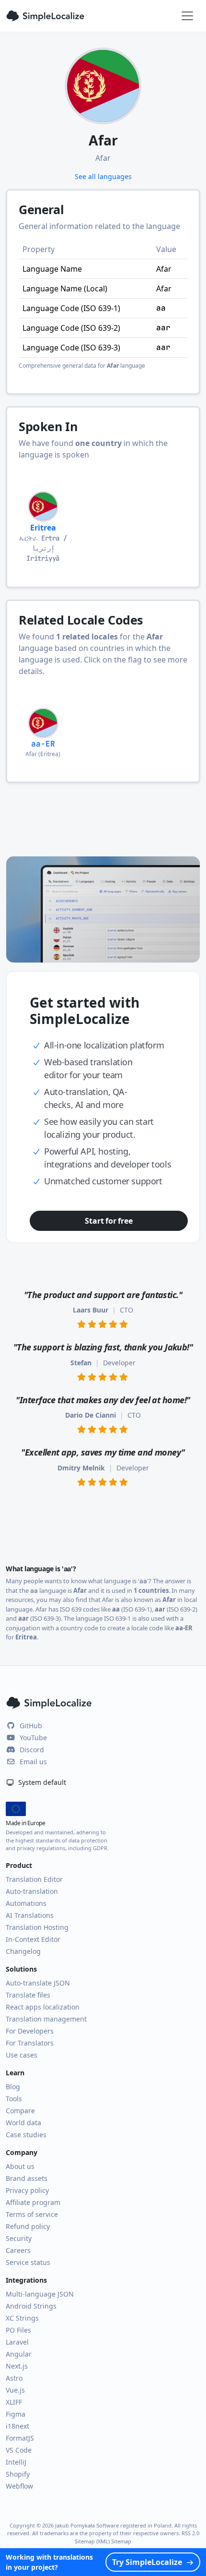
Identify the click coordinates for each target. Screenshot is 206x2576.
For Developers (30, 2031)
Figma (16, 2414)
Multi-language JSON (40, 2294)
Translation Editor (34, 1879)
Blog (13, 2087)
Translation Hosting (37, 1927)
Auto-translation (32, 1891)
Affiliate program (33, 2202)
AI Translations (30, 1915)
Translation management (46, 2019)
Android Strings (31, 2306)
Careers (18, 2250)
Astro (14, 2378)
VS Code (19, 2450)
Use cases (22, 2055)
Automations (26, 1903)
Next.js (17, 2366)
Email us (33, 1762)
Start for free (109, 1221)
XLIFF (14, 2402)
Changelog (23, 1951)
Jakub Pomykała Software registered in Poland (113, 2525)
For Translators (30, 2043)
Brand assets (27, 2178)
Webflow (19, 2486)
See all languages (103, 176)
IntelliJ (16, 2462)
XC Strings (22, 2318)
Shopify (18, 2474)
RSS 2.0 (190, 2533)
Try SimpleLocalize (147, 2562)
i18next (17, 2426)
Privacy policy (27, 2190)
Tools (14, 2099)
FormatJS (20, 2438)
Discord (32, 1750)
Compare (20, 2111)
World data (23, 2123)
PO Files (18, 2330)
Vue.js (15, 2390)
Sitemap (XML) (92, 2541)
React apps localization (43, 2007)
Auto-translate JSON (38, 1983)
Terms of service (32, 2214)
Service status (28, 2262)
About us (20, 2166)
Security (19, 2238)
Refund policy (28, 2226)
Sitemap (121, 2541)
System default (41, 1782)
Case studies (26, 2135)
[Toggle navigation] (187, 16)
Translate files (28, 1995)
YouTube (33, 1738)
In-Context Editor (33, 1939)
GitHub (31, 1726)
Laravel (17, 2342)
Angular (19, 2354)
